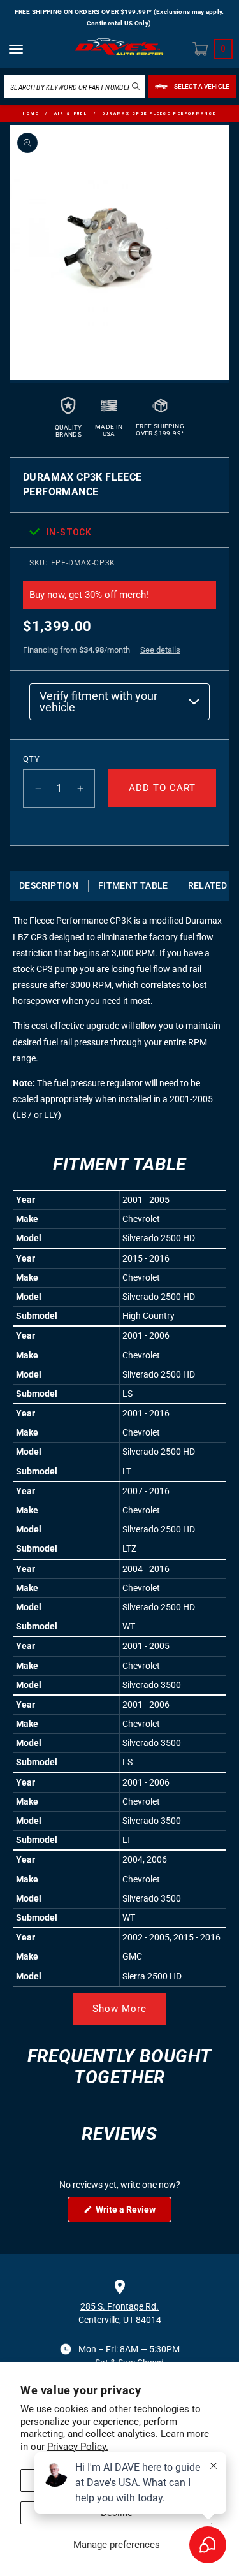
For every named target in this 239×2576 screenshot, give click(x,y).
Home (31, 113)
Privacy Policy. (78, 2447)
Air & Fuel (71, 113)
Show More (119, 2009)
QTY (31, 759)
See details (160, 650)
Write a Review (133, 2213)
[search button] (136, 86)
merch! (134, 595)
